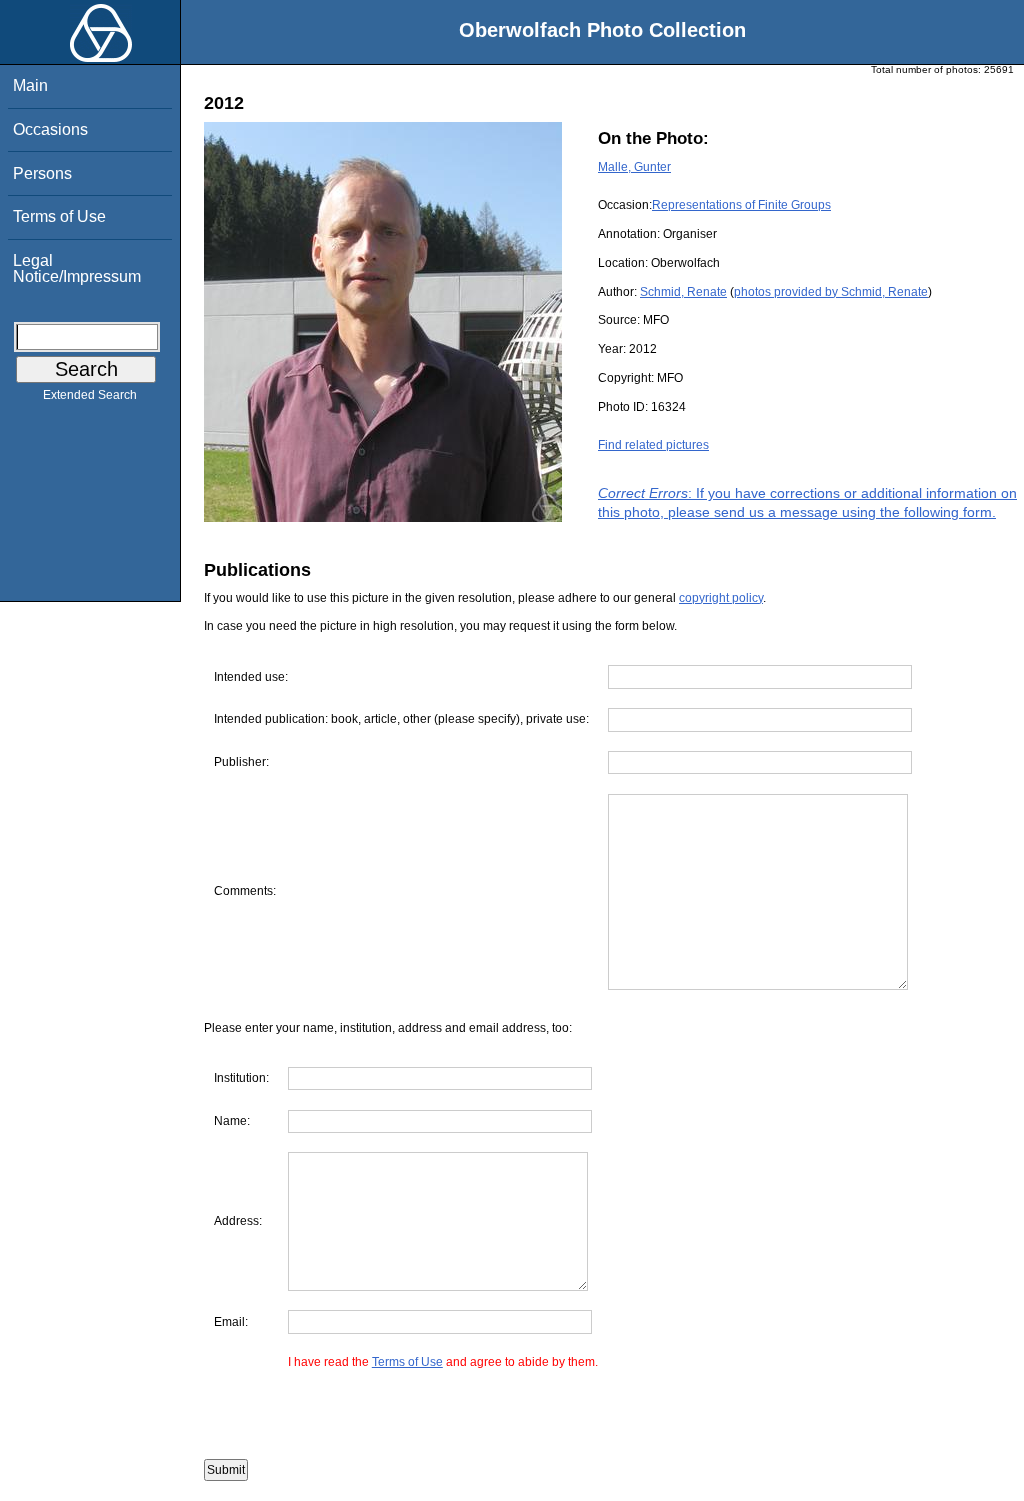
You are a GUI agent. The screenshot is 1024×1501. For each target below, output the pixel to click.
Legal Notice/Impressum (77, 268)
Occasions (50, 129)
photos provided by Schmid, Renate (831, 292)
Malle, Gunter (634, 167)
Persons (42, 173)
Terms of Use (59, 216)
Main (30, 85)
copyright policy (721, 598)
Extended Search (90, 395)
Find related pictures (653, 445)
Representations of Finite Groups (741, 205)
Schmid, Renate (683, 292)
